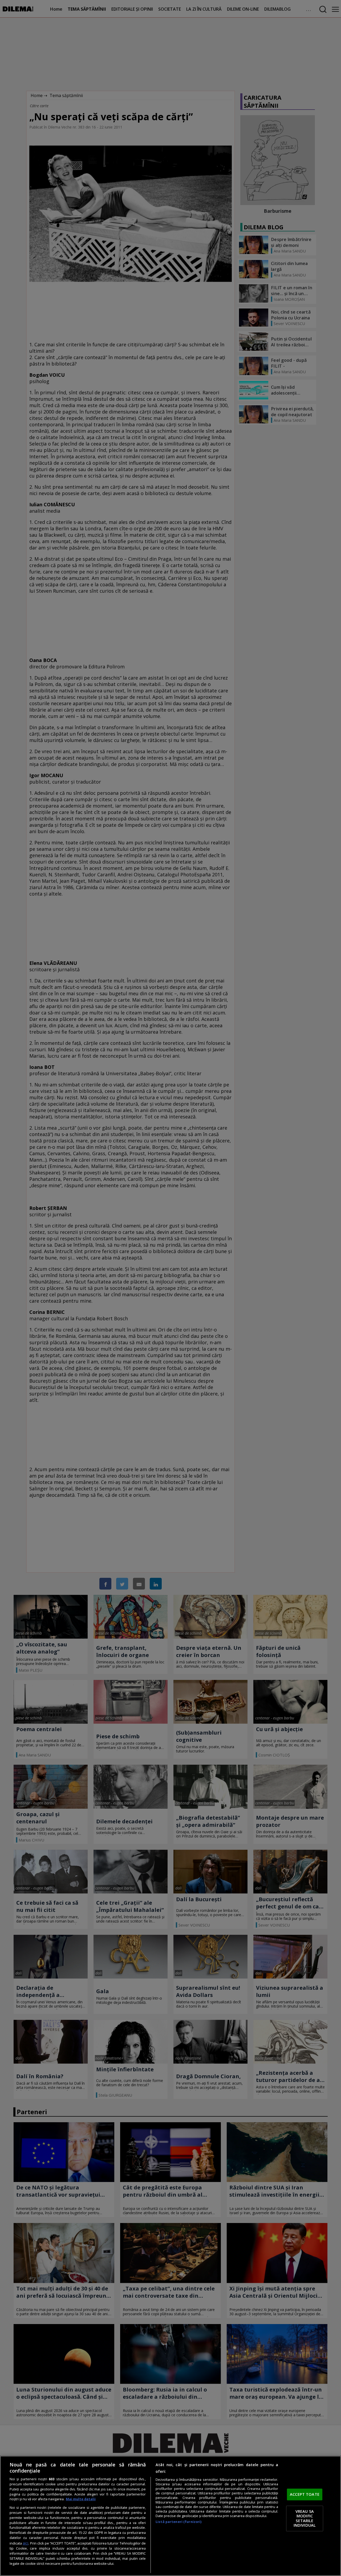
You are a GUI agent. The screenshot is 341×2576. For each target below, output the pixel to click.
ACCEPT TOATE (305, 2494)
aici (25, 2543)
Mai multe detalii (81, 2499)
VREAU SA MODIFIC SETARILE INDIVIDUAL (305, 2518)
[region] (170, 2516)
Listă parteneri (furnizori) (178, 2522)
